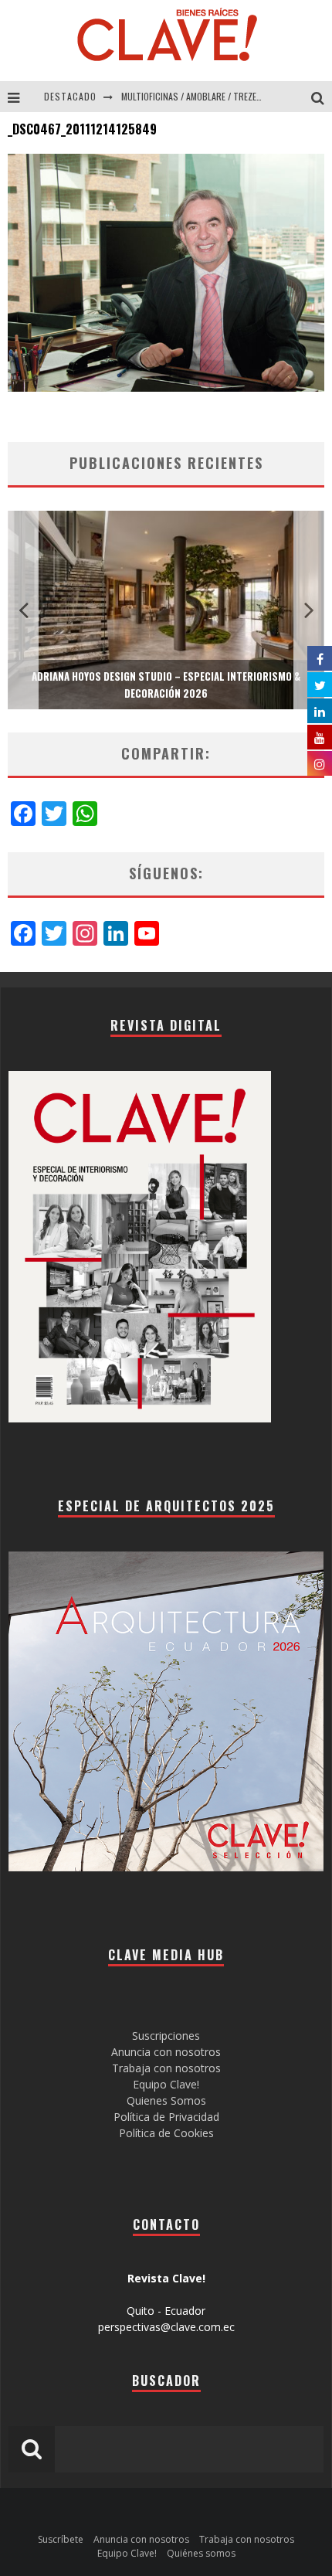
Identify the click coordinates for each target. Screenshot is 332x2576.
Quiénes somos (201, 2553)
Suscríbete (61, 2539)
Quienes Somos (166, 2100)
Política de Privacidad (166, 2117)
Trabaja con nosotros (166, 2068)
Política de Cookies (166, 2133)
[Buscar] (322, 97)
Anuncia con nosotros (166, 2052)
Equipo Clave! (166, 2084)
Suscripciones (166, 2036)
